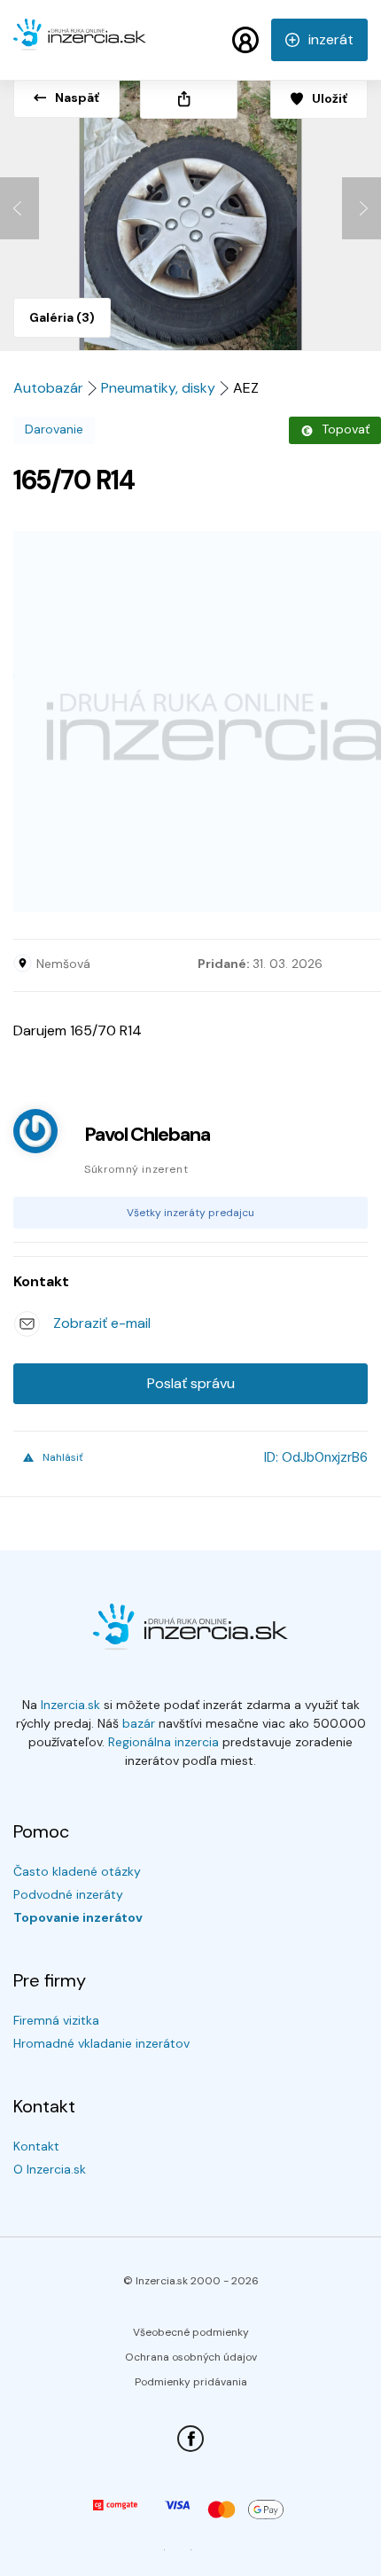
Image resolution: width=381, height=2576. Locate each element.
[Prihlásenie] (245, 40)
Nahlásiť (63, 1457)
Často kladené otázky (77, 1871)
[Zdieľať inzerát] (189, 99)
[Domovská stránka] (80, 43)
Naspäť (77, 98)
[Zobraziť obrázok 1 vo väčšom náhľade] (190, 209)
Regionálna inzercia (163, 1742)
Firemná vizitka (56, 2020)
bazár (139, 1723)
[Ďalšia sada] (362, 208)
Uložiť (330, 98)
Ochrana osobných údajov (191, 2357)
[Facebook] (190, 2439)
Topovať (346, 429)
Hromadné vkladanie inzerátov (101, 2043)
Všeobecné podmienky (191, 2332)
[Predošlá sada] (19, 208)
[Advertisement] (190, 722)
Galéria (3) (62, 317)
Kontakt (36, 2146)
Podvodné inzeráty (68, 1894)
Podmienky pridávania (191, 2382)
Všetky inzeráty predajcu (190, 1213)
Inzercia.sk (70, 1705)
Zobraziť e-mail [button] (102, 1323)
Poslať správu (191, 1383)
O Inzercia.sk (50, 2169)
